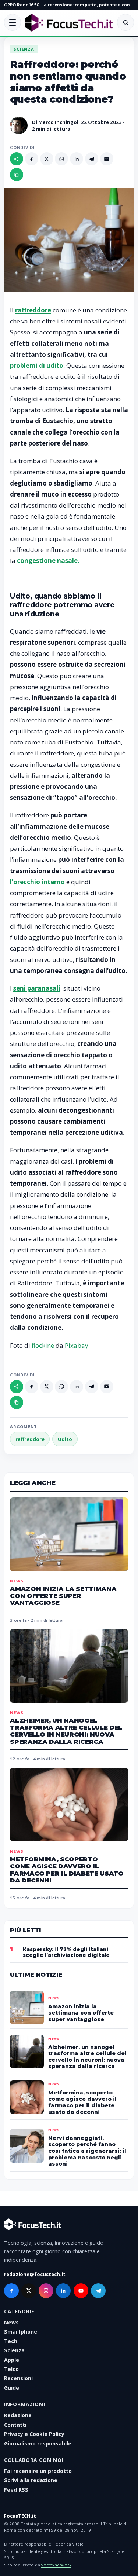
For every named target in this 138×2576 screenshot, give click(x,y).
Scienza (24, 49)
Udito (65, 1439)
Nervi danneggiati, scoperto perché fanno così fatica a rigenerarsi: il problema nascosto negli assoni (87, 2151)
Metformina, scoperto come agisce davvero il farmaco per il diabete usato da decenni (67, 1870)
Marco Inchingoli (59, 122)
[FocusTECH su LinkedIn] (63, 2291)
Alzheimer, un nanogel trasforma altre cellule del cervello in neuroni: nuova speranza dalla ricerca (66, 1731)
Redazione (18, 2415)
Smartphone (21, 2332)
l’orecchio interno (37, 882)
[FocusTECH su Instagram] (46, 2291)
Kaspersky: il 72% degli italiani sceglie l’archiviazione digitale (66, 1952)
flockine (43, 1345)
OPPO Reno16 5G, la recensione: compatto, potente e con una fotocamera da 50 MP (69, 5)
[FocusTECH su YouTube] (81, 2291)
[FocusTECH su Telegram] (98, 2291)
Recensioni (18, 2378)
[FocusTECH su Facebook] (11, 2291)
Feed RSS (16, 2490)
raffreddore (30, 1439)
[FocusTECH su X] (29, 2291)
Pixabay (77, 1345)
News (17, 1580)
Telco (11, 2369)
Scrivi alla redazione (31, 2480)
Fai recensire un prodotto (38, 2471)
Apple (12, 2360)
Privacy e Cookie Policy (34, 2434)
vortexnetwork (56, 2565)
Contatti (15, 2425)
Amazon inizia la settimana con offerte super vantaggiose (63, 1596)
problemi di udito (37, 365)
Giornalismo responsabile (38, 2443)
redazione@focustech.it (35, 2275)
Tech (11, 2341)
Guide (12, 2388)
